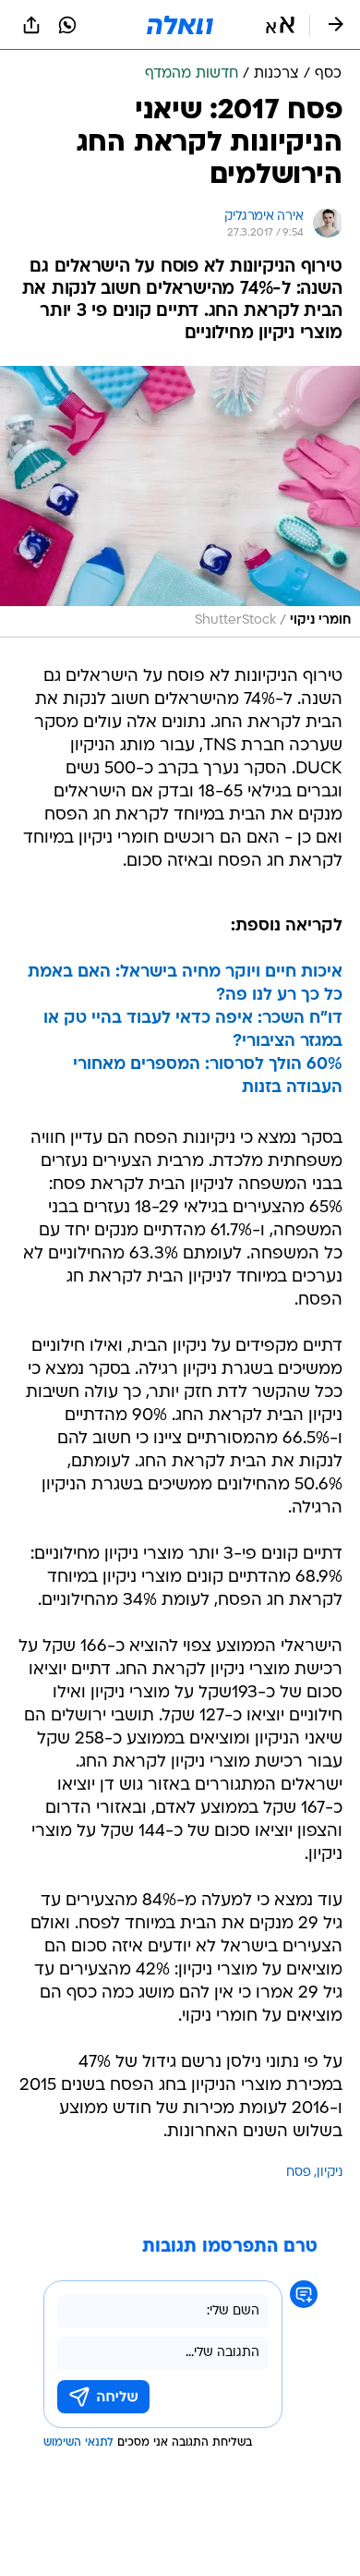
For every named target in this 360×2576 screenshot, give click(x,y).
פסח (299, 2173)
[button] (280, 25)
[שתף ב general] (31, 25)
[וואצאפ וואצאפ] (67, 25)
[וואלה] (180, 25)
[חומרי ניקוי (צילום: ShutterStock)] (180, 502)
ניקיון (330, 2173)
